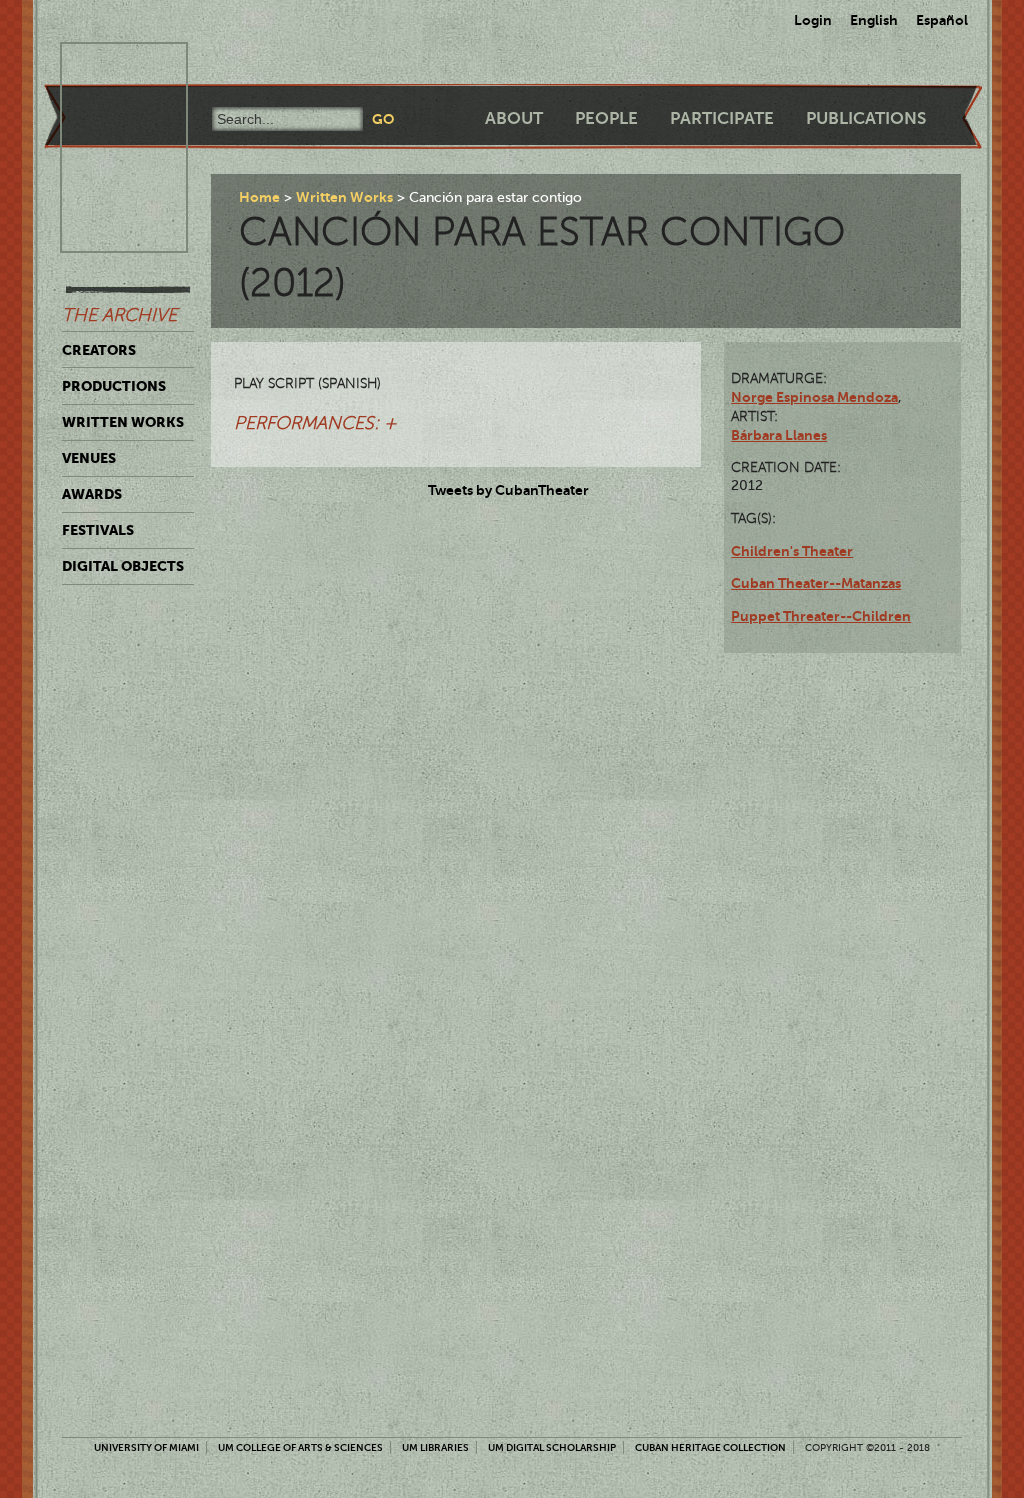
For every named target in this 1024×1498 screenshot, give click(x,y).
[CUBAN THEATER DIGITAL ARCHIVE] (106, 66)
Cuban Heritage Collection (710, 1447)
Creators (99, 350)
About (514, 118)
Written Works (123, 422)
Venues (89, 458)
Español (942, 20)
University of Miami (146, 1447)
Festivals (98, 530)
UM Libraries (435, 1447)
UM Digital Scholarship (552, 1447)
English (874, 20)
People (606, 118)
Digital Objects (123, 566)
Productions (114, 386)
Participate (722, 118)
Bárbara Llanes (779, 435)
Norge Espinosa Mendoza (814, 397)
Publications (866, 118)
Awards (92, 494)
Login (813, 20)
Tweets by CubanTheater (508, 490)
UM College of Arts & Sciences (300, 1447)
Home (259, 197)
